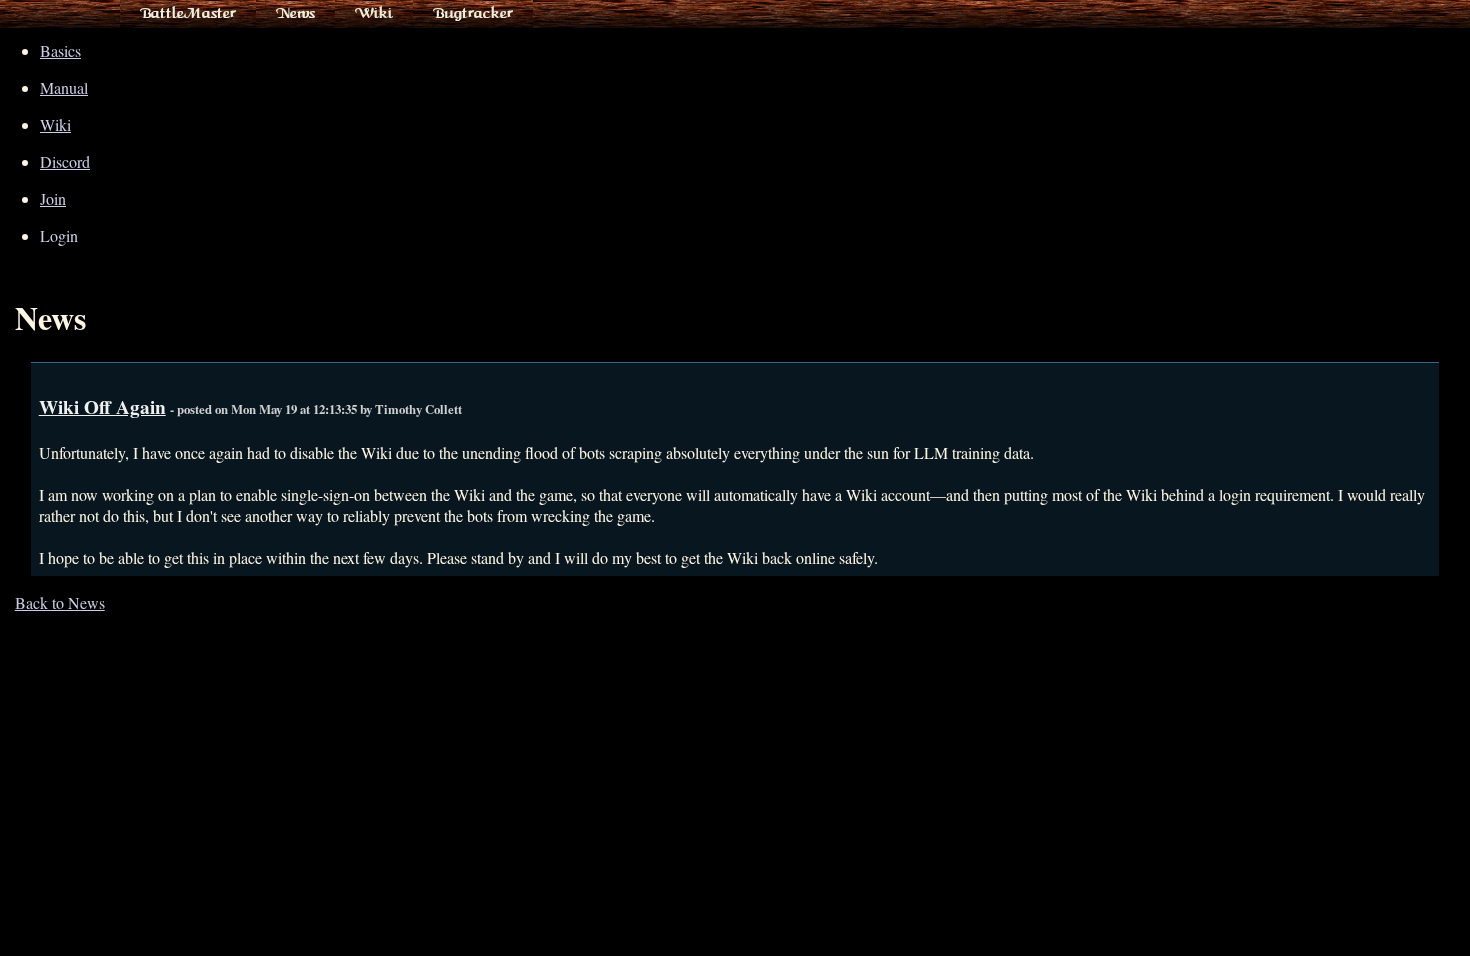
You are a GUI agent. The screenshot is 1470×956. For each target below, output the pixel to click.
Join (53, 198)
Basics (60, 50)
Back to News (60, 602)
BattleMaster (188, 13)
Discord (65, 161)
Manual (64, 87)
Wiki (374, 13)
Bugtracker (473, 13)
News (295, 13)
